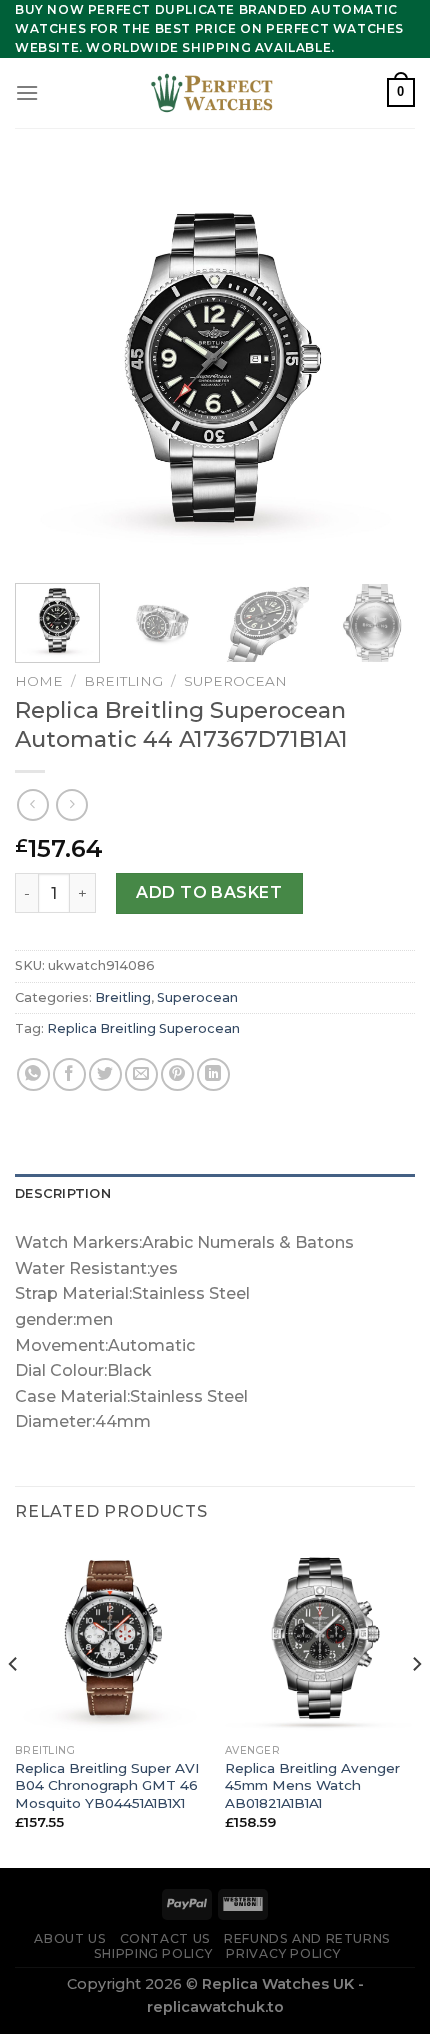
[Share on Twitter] (105, 1074)
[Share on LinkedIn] (213, 1074)
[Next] (382, 368)
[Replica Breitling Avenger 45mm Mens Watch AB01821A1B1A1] (320, 1639)
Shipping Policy (153, 1953)
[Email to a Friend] (141, 1074)
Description (63, 1193)
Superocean (235, 681)
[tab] (215, 1194)
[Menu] (27, 92)
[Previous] (48, 368)
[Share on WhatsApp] (33, 1074)
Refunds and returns (307, 1938)
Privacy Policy (283, 1953)
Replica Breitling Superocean (143, 1028)
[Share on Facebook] (69, 1074)
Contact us (165, 1938)
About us (70, 1938)
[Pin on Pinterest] (177, 1074)
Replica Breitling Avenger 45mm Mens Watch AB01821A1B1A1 (312, 1785)
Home (39, 681)
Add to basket (209, 892)
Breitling (123, 681)
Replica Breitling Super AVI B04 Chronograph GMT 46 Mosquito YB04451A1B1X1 (107, 1785)
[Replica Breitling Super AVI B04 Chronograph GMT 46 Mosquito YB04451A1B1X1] (110, 1639)
